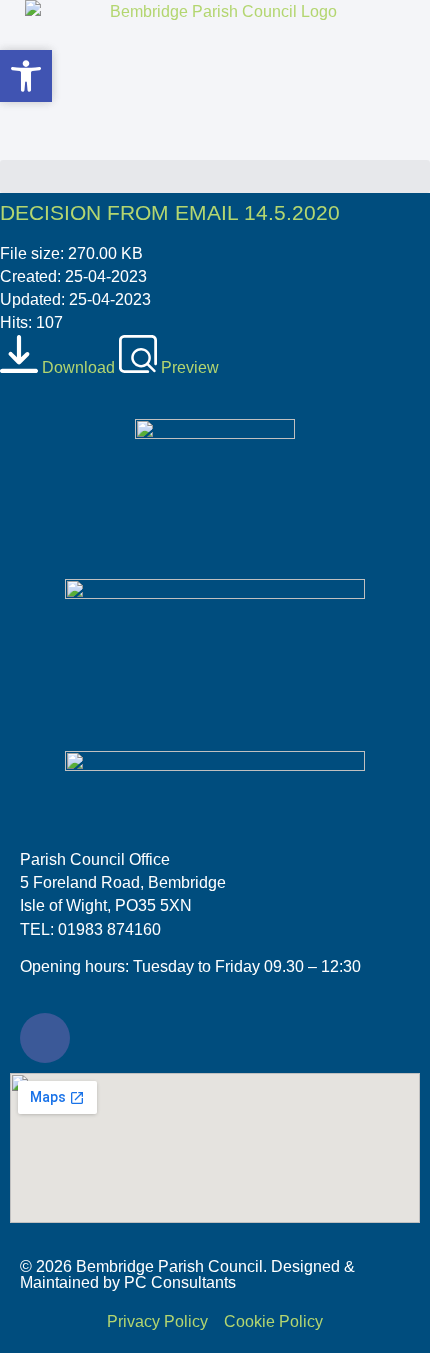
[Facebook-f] (45, 1038)
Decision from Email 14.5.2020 (170, 212)
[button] (215, 176)
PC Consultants (180, 1282)
